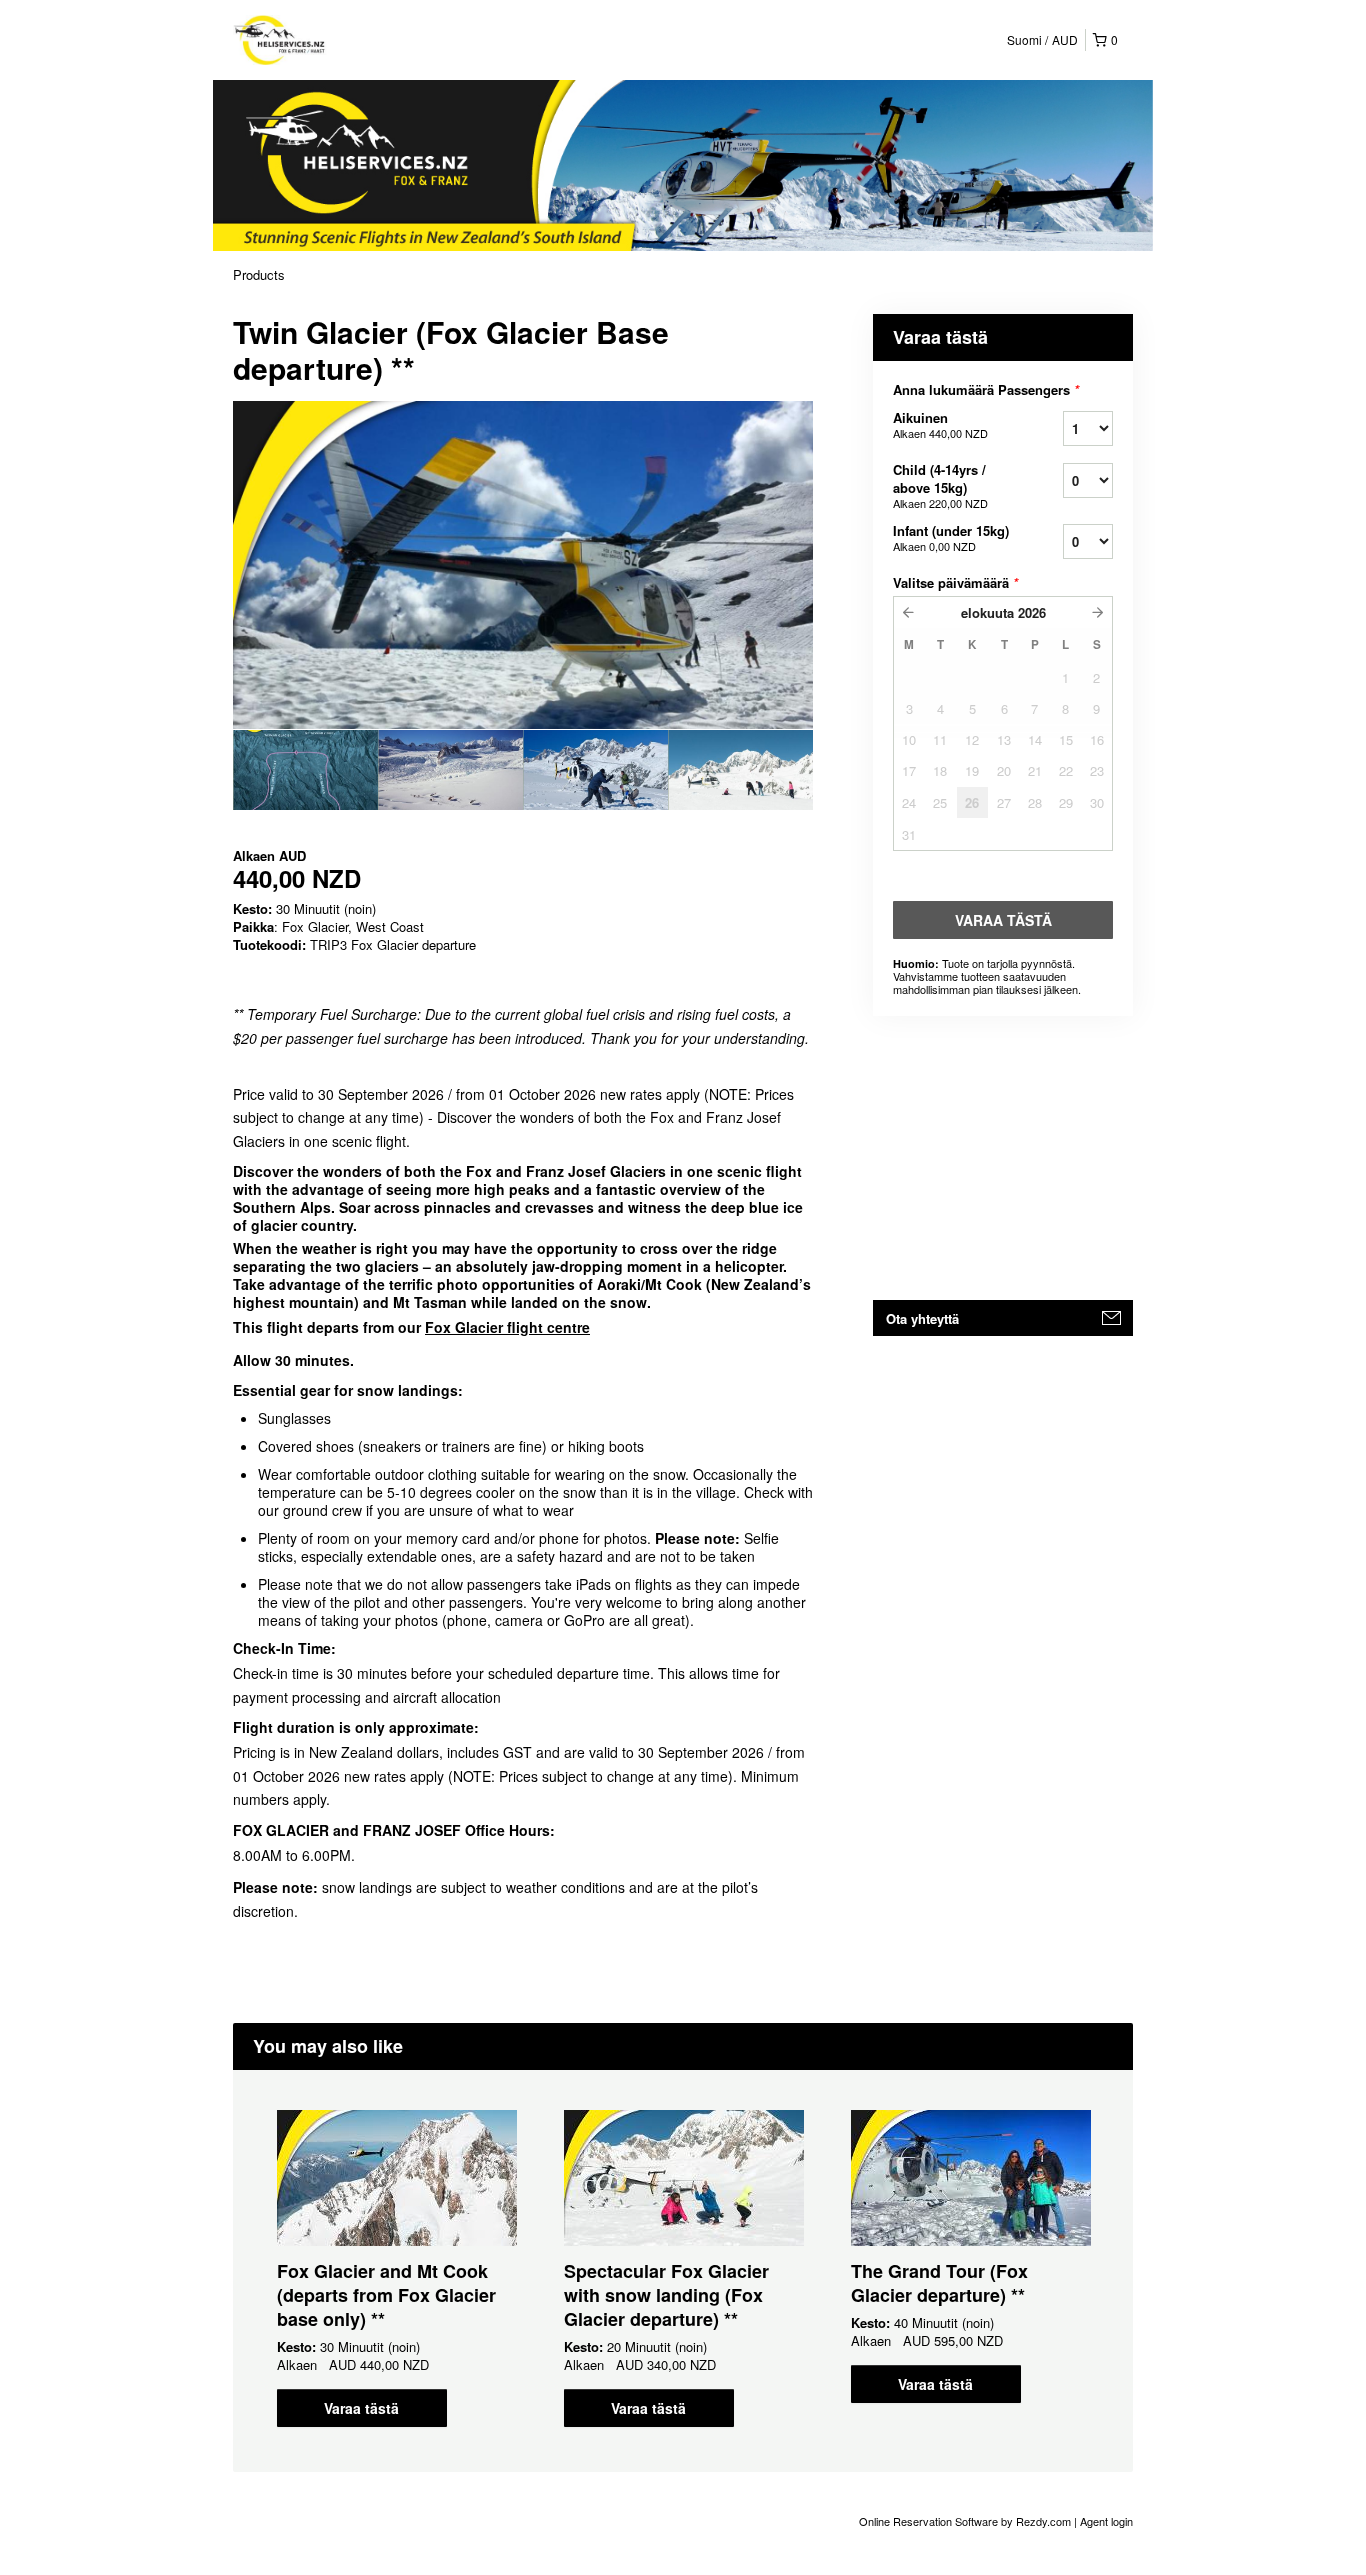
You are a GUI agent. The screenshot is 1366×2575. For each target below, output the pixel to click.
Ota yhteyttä (922, 1318)
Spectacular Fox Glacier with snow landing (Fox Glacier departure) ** (666, 2295)
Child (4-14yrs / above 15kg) (940, 485)
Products (259, 274)
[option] (305, 770)
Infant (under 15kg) (951, 537)
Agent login (1106, 2521)
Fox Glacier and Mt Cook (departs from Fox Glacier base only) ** (386, 2295)
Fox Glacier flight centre (507, 1327)
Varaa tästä (361, 2408)
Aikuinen (940, 424)
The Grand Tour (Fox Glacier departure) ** (939, 2283)
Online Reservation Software (928, 2521)
